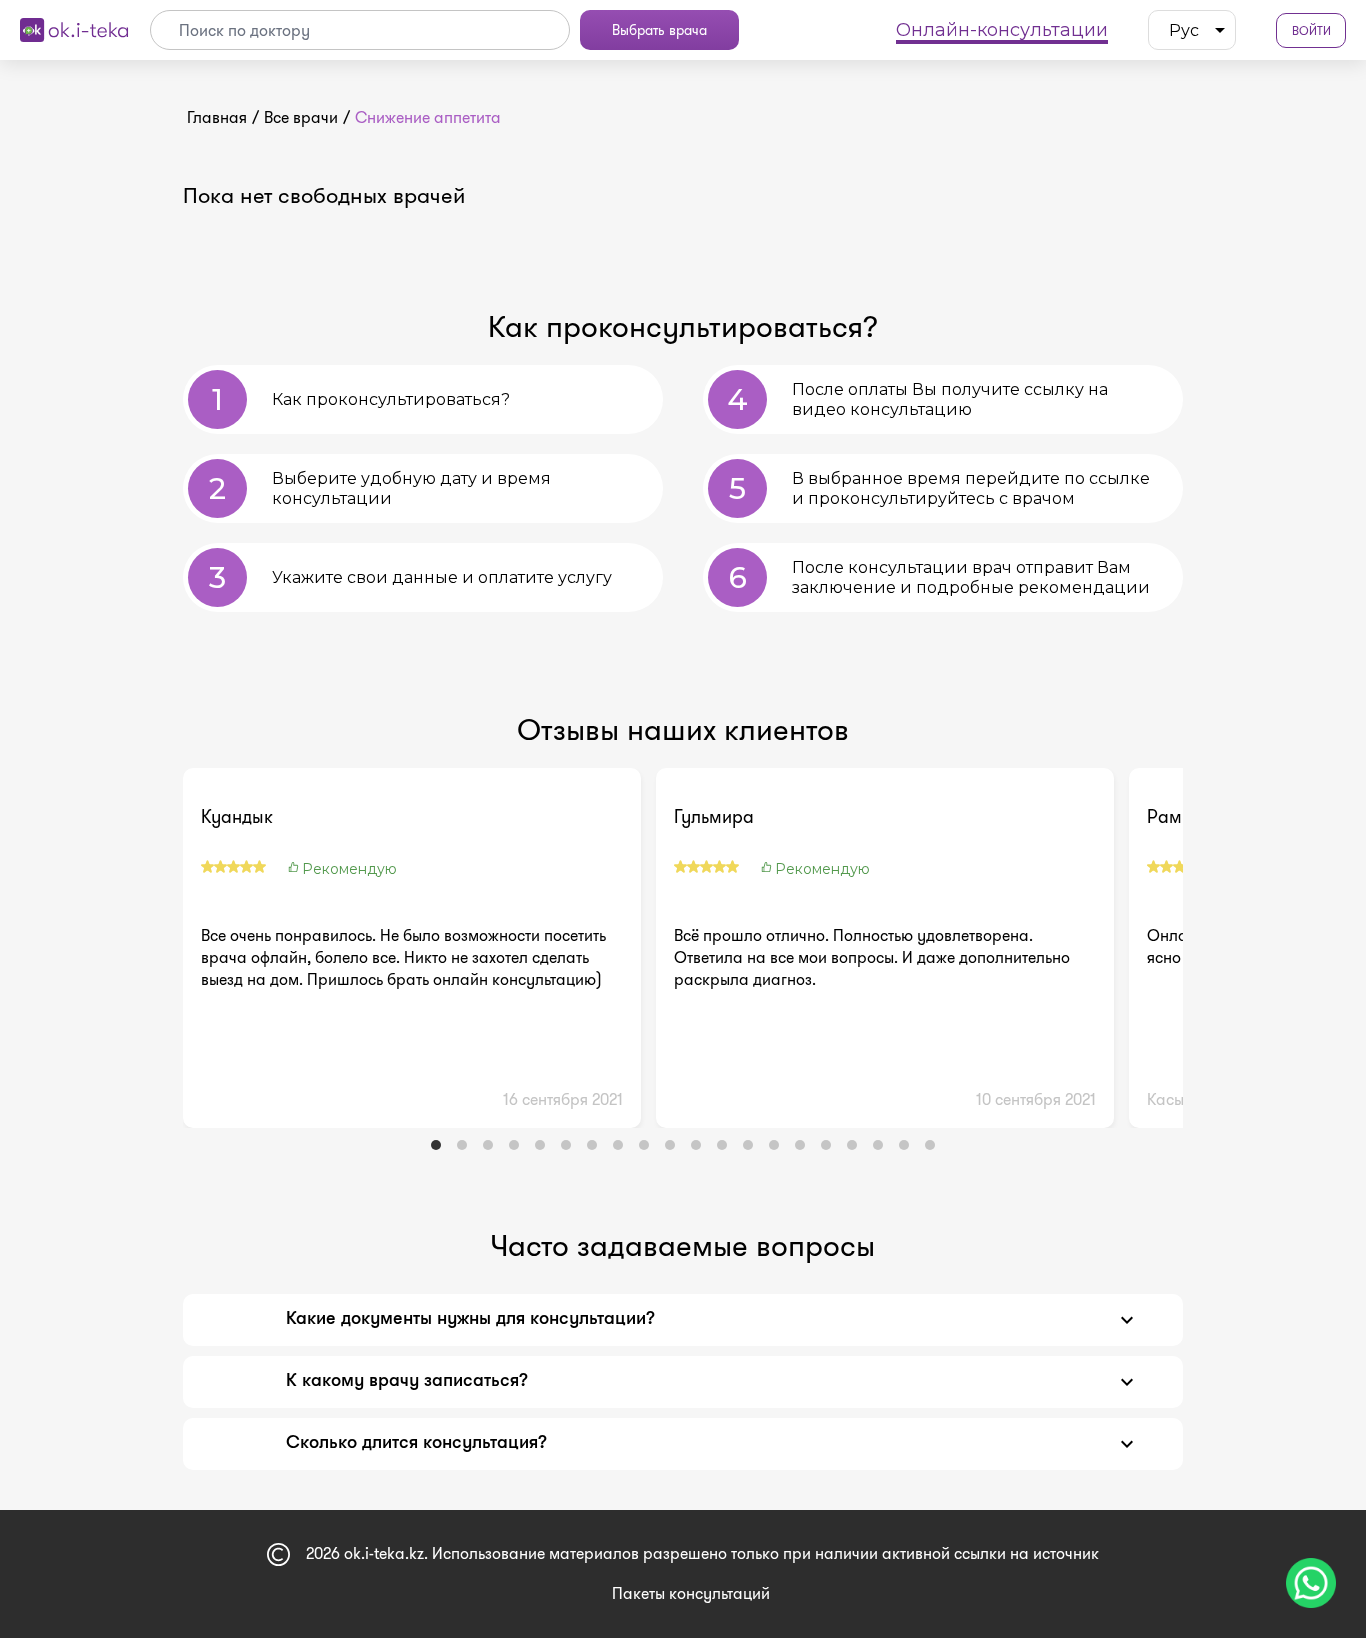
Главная (217, 117)
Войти (1311, 30)
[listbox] (1192, 30)
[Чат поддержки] (1311, 1583)
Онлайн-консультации (1002, 30)
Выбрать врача (659, 30)
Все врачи (301, 117)
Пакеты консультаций (691, 1593)
